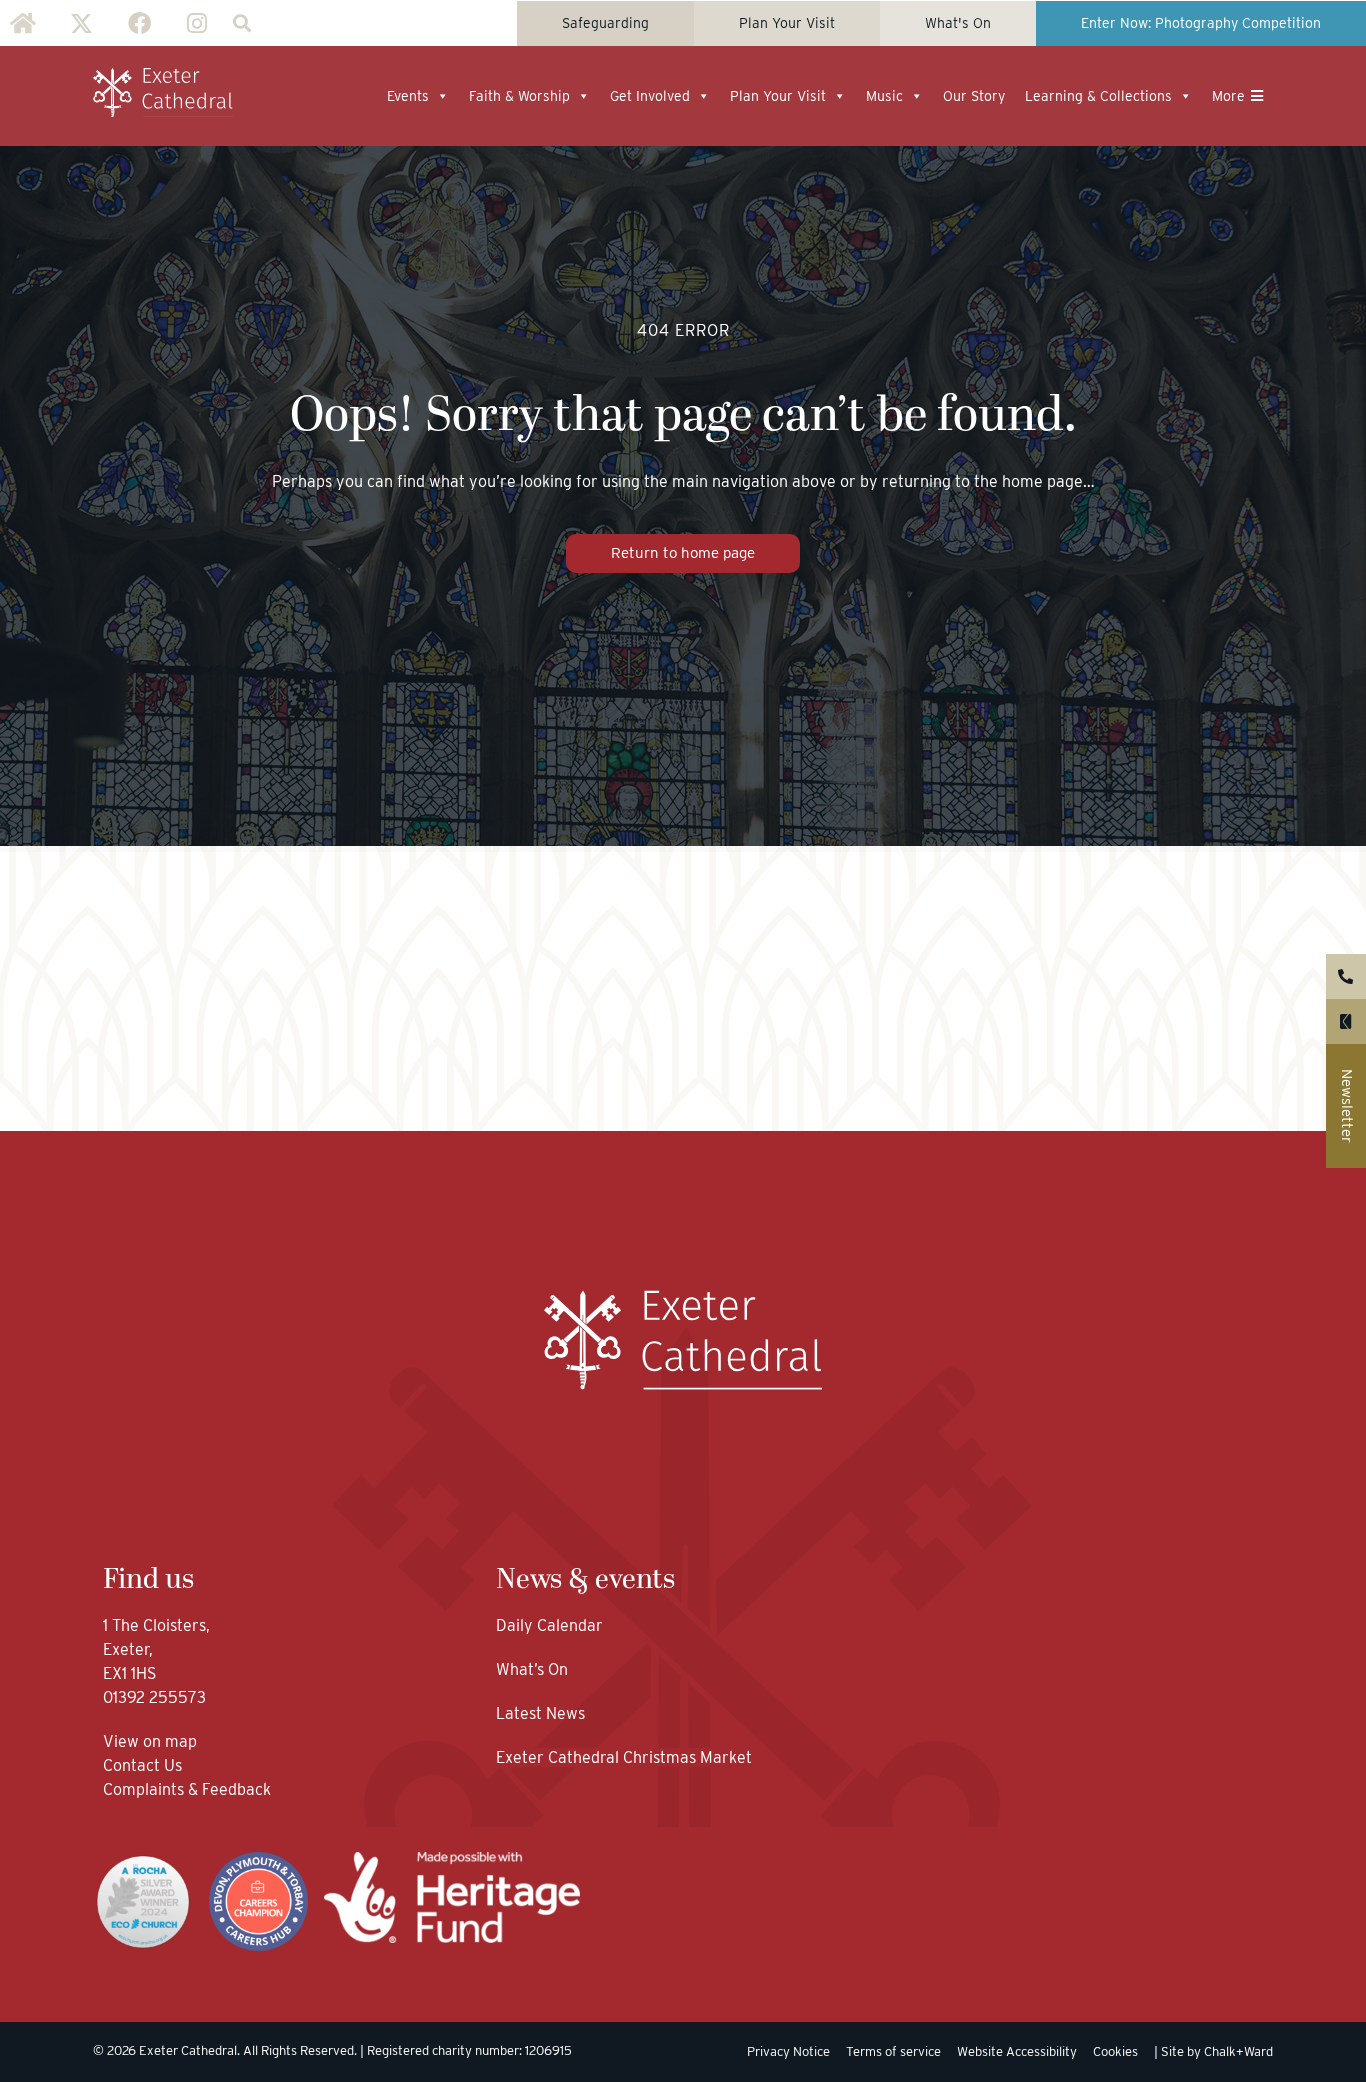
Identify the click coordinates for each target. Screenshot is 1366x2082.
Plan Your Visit (778, 96)
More (1228, 96)
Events (408, 96)
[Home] (23, 23)
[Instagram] (197, 23)
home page (1042, 481)
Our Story (974, 96)
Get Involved (650, 96)
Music (884, 96)
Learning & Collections (1098, 96)
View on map (150, 1741)
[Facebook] (139, 23)
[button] (241, 23)
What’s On (532, 1669)
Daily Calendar (549, 1625)
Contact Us (144, 1765)
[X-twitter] (81, 23)
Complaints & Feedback (187, 1789)
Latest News (540, 1713)
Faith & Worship (519, 96)
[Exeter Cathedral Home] (163, 93)
